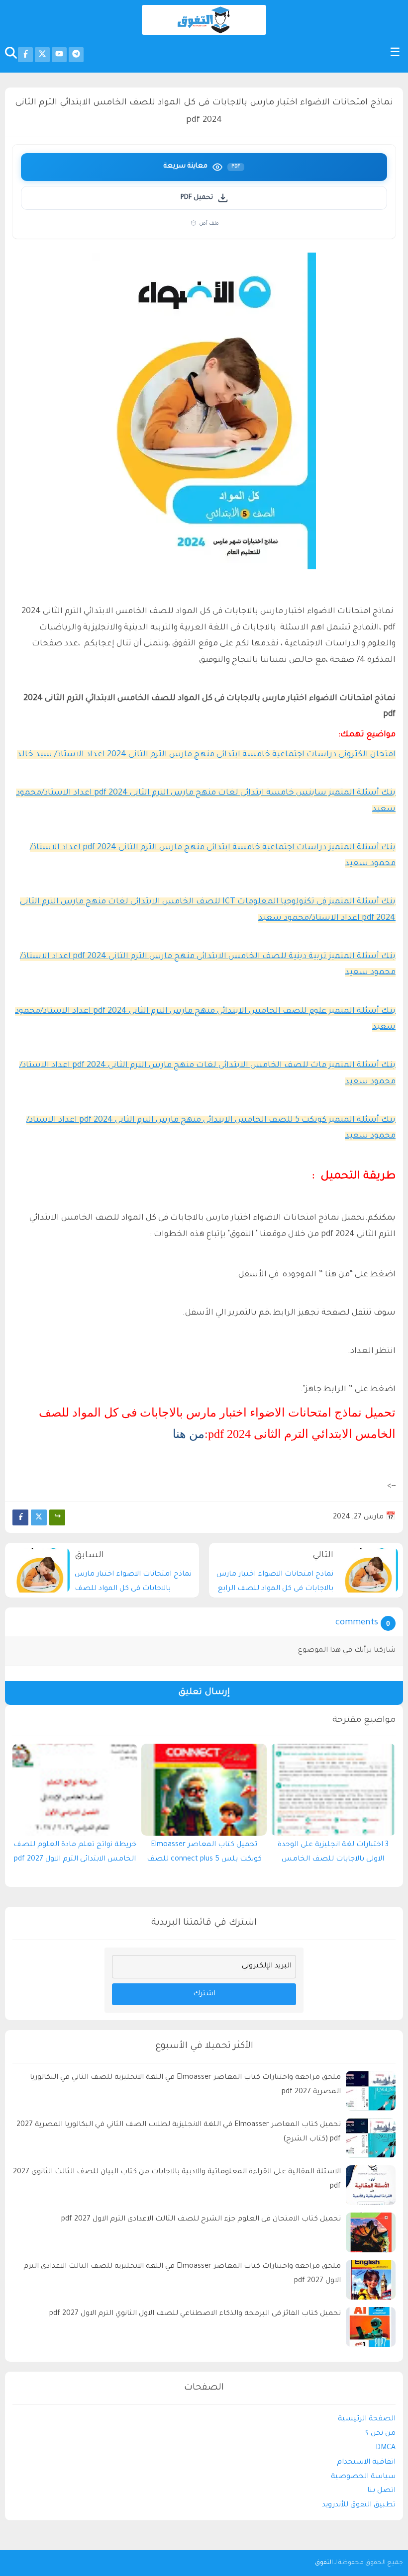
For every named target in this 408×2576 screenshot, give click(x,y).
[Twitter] (39, 1517)
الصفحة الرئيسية (367, 2419)
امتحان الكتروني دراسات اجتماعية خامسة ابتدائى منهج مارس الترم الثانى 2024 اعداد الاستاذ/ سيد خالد (206, 755)
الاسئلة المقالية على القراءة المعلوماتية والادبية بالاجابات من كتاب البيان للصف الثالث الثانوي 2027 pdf (177, 2179)
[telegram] (76, 55)
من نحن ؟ (380, 2434)
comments (357, 1623)
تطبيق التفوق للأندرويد (359, 2505)
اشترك (204, 1994)
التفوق (324, 2563)
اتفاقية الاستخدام (366, 2463)
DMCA (386, 2448)
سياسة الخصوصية (363, 2477)
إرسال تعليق (204, 1693)
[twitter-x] (42, 55)
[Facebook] (20, 1517)
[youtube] (59, 55)
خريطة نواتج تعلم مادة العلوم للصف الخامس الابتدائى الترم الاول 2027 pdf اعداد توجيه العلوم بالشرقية (75, 1855)
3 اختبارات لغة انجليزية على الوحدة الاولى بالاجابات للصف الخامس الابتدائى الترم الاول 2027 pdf (333, 1855)
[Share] (57, 1517)
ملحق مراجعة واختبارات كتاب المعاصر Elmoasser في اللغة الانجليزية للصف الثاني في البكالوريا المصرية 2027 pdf (185, 2085)
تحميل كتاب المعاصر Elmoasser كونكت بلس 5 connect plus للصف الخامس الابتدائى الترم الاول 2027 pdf (204, 1855)
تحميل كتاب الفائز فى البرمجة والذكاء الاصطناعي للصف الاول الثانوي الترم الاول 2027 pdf (195, 2314)
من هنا (189, 1434)
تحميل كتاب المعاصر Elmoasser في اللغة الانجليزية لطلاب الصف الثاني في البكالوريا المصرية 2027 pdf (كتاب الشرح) (179, 2132)
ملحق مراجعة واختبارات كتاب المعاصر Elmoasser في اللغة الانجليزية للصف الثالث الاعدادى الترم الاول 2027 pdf (182, 2274)
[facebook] (25, 55)
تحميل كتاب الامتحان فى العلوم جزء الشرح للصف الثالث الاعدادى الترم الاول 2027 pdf (201, 2220)
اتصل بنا (381, 2491)
